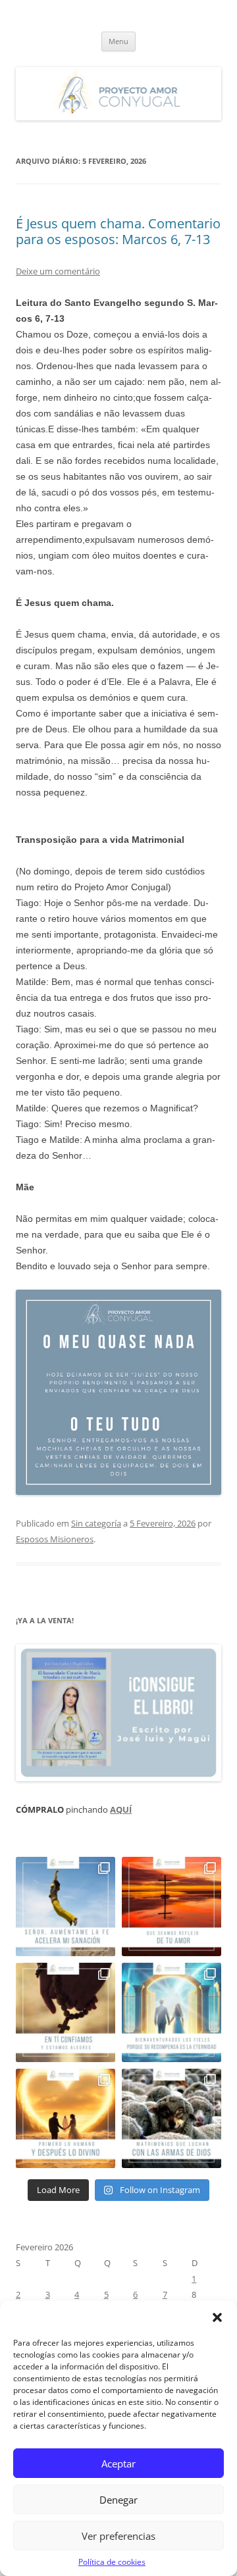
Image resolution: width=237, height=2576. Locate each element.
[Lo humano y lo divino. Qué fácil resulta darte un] (66, 2118)
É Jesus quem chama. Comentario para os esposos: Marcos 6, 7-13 (118, 231)
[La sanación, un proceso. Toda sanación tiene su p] (66, 1907)
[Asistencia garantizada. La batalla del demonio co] (171, 2118)
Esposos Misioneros (55, 1539)
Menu (118, 41)
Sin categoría (96, 1523)
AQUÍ (121, 1809)
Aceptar (118, 2463)
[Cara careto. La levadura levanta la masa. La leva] (171, 1907)
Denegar (118, 2500)
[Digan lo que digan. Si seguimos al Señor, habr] (171, 2012)
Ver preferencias (118, 2536)
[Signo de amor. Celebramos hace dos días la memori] (66, 2012)
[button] (217, 2317)
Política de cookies (112, 2562)
